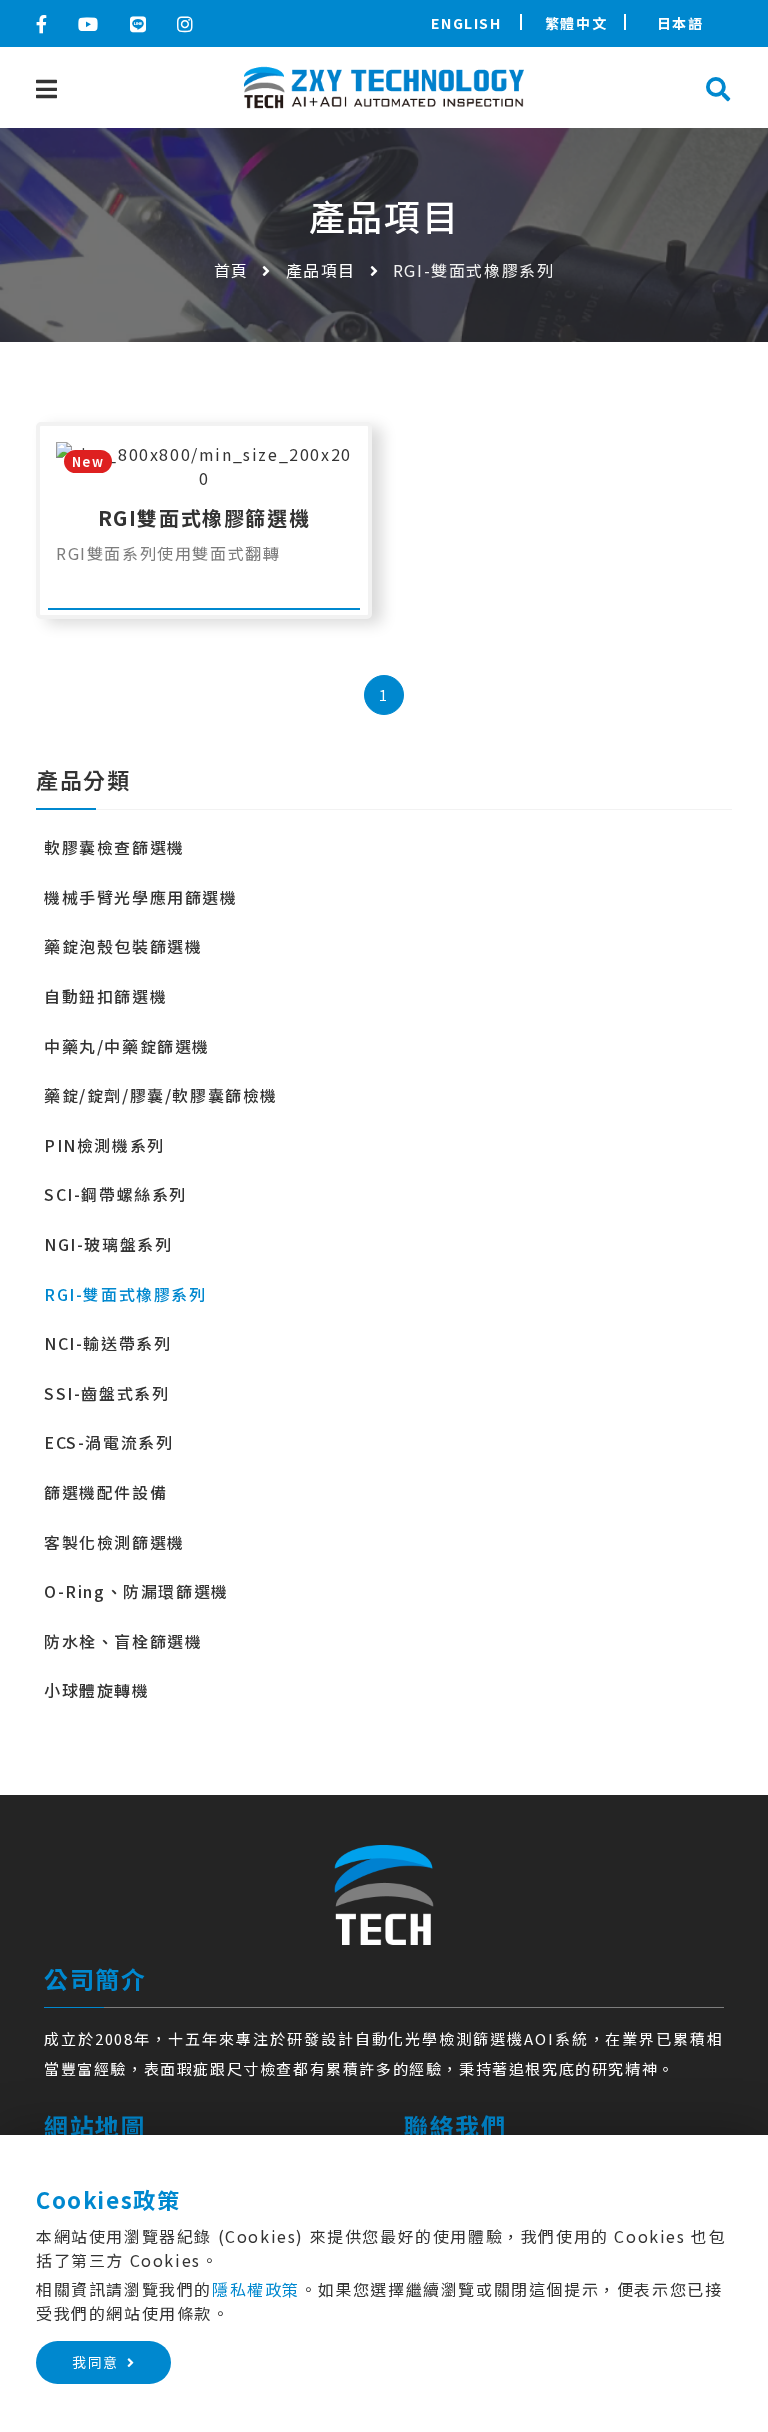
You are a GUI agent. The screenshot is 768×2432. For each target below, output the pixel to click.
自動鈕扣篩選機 (105, 996)
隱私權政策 (256, 2289)
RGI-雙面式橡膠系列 (125, 1294)
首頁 (231, 270)
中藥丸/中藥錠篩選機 (127, 1046)
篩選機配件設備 (105, 1492)
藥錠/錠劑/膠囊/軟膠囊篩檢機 (161, 1095)
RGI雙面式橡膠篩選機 (204, 517)
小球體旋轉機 (97, 1690)
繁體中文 (576, 23)
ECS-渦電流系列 (108, 1442)
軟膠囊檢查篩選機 (114, 847)
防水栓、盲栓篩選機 (123, 1641)
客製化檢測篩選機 (114, 1542)
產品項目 (321, 270)
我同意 (95, 2362)
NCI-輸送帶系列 (107, 1343)
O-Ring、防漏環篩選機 (136, 1591)
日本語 (680, 23)
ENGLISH (466, 23)
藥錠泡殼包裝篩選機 (123, 946)
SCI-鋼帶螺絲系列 (115, 1194)
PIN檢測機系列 (104, 1145)
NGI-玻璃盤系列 (108, 1244)
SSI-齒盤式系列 (106, 1393)
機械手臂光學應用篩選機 (141, 897)
